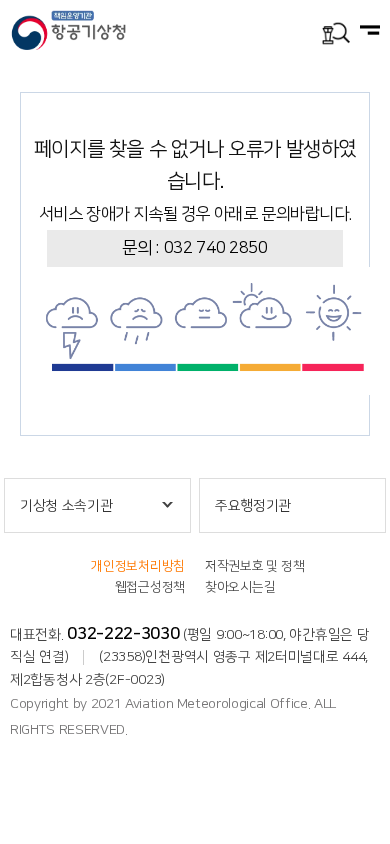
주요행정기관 (253, 506)
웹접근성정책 (150, 587)
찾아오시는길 (240, 587)
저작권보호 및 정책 (254, 566)
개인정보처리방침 (138, 566)
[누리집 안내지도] (370, 32)
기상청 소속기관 (66, 506)
